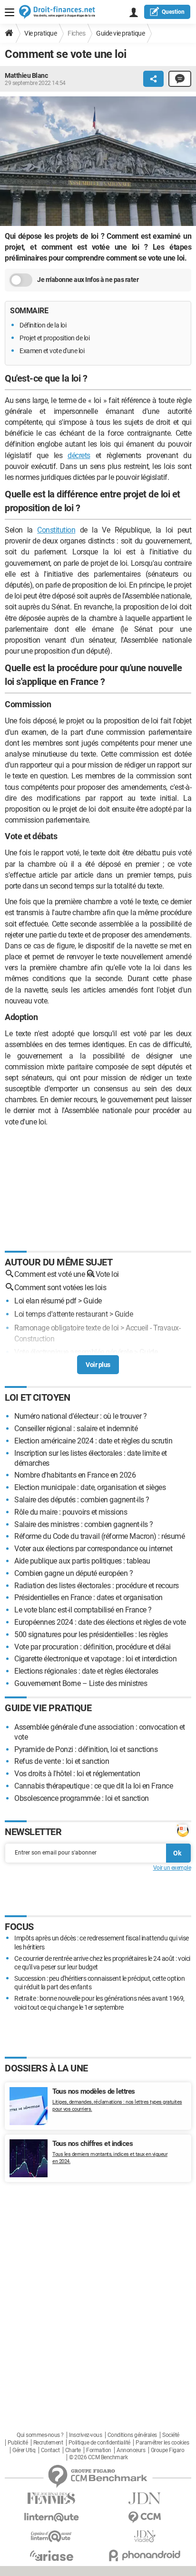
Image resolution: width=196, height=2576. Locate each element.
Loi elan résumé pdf (45, 1301)
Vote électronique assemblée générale (73, 1352)
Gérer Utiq (24, 2450)
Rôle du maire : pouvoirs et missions (71, 1512)
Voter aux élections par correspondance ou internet (93, 1549)
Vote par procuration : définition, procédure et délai (93, 1647)
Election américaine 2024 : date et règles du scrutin (93, 1441)
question (173, 12)
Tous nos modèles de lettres (94, 2091)
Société (171, 2435)
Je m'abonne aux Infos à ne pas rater (88, 280)
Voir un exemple (172, 1868)
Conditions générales (132, 2435)
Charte (73, 2450)
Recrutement (48, 2443)
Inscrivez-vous (85, 2435)
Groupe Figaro (168, 2450)
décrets (79, 455)
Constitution (56, 530)
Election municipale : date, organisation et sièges (90, 1487)
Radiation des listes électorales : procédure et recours (97, 1586)
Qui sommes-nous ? (40, 2435)
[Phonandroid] (145, 2555)
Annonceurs (131, 2450)
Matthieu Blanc (26, 75)
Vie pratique (40, 33)
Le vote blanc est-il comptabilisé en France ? (83, 1610)
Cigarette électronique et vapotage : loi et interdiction (95, 1659)
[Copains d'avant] (51, 2536)
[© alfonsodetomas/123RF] (98, 163)
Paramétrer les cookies (162, 2443)
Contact (50, 2450)
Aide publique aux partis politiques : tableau (82, 1561)
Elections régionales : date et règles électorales (86, 1671)
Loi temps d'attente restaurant (61, 1314)
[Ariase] (51, 2556)
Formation (99, 2450)
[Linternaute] (51, 2517)
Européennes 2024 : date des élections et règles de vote (100, 1622)
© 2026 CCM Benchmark (98, 2457)
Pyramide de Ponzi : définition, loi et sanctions (86, 1749)
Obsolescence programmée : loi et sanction (82, 1798)
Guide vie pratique (120, 33)
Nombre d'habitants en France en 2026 (75, 1475)
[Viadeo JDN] (145, 2536)
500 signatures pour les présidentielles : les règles (91, 1635)
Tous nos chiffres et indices (93, 2144)
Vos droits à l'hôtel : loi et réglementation (77, 1774)
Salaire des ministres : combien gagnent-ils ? (84, 1524)
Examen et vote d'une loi (52, 351)
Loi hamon (31, 1365)
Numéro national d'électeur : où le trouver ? (80, 1416)
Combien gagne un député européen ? (73, 1573)
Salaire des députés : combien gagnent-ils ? (82, 1500)
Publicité (18, 2443)
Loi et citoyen (37, 1397)
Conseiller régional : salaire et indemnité (76, 1429)
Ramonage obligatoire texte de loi (67, 1328)
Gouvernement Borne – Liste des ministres (81, 1683)
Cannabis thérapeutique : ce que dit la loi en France (93, 1786)
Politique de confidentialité (99, 2443)
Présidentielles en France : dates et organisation (88, 1597)
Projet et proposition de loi (54, 338)
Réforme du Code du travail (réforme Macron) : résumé (99, 1536)
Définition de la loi (43, 325)
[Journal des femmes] (51, 2498)
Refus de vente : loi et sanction (62, 1761)
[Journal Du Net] (145, 2498)
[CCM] (145, 2517)
